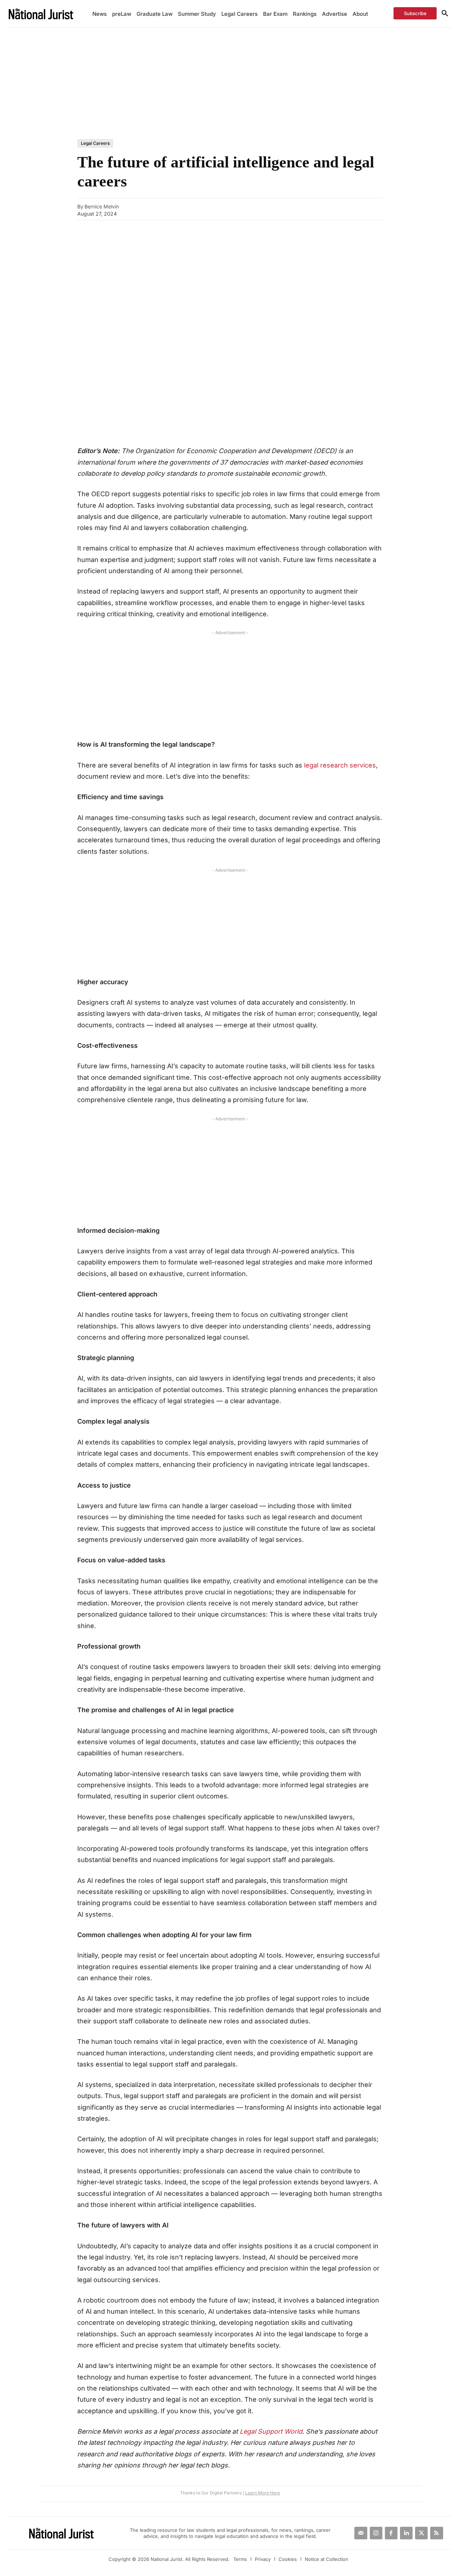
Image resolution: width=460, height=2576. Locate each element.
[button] (445, 14)
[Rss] (436, 2533)
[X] (332, 209)
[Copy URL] (282, 209)
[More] (382, 209)
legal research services (340, 765)
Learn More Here (263, 2493)
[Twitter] (421, 2533)
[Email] (299, 209)
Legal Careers (95, 143)
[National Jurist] (45, 13)
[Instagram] (376, 2533)
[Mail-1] (361, 2533)
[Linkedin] (348, 209)
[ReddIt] (365, 209)
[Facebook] (315, 209)
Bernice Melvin (102, 207)
